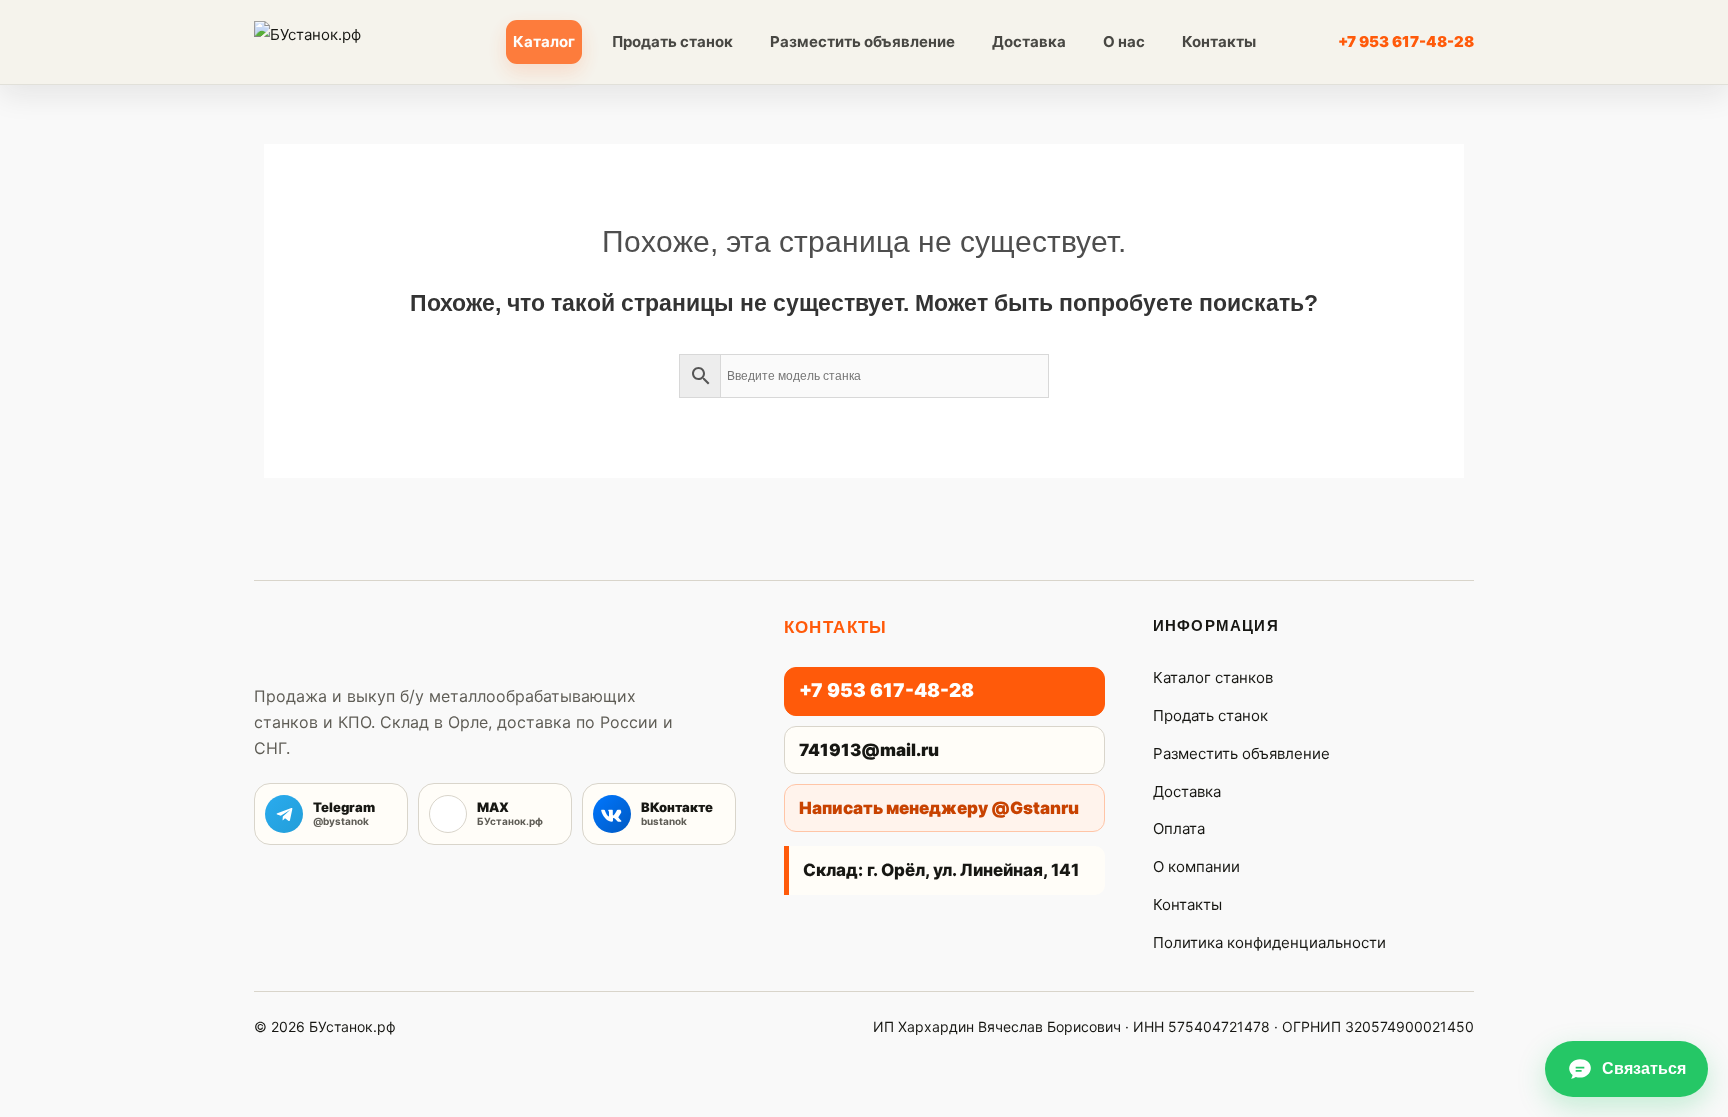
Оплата (1179, 828)
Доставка (1029, 41)
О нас (1124, 41)
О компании (1196, 866)
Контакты (1219, 41)
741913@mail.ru (869, 750)
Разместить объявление (862, 41)
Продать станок (672, 41)
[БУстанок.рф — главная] (343, 42)
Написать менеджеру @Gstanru (939, 808)
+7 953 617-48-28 (1406, 41)
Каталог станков (1213, 677)
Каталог (544, 41)
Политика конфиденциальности (1269, 942)
